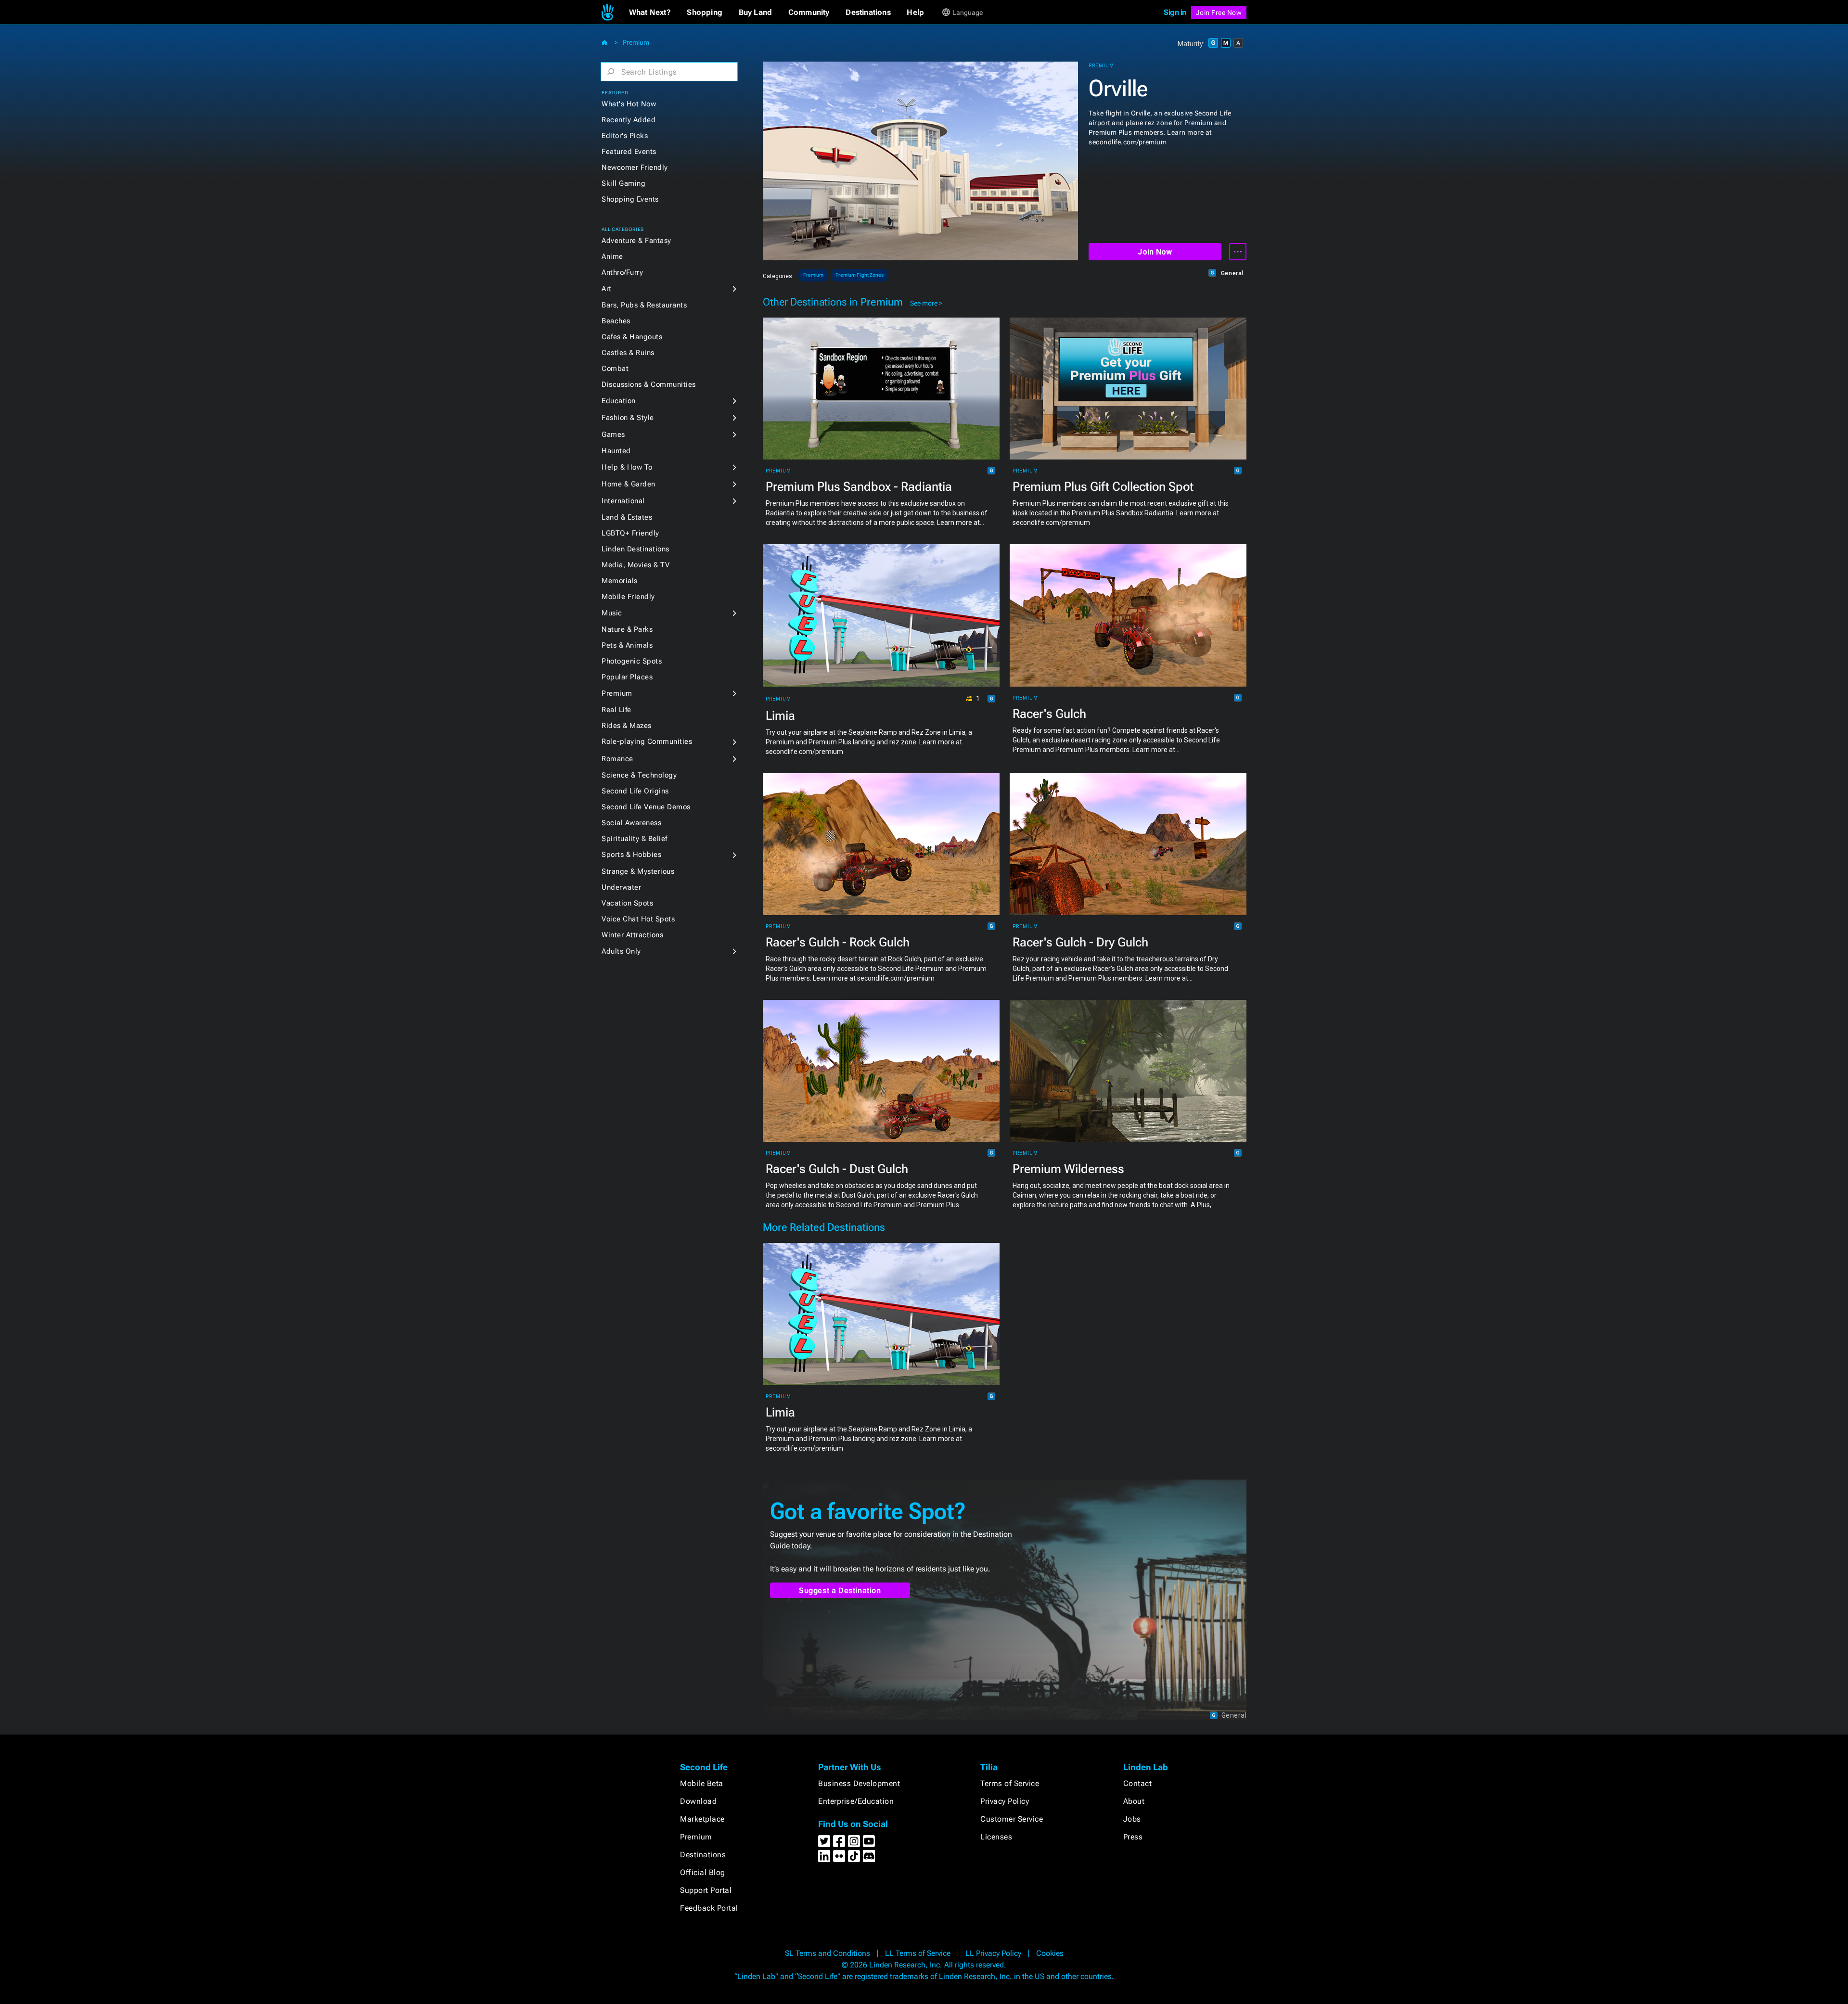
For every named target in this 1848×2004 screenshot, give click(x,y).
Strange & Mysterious (638, 871)
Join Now (1155, 252)
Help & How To (627, 467)
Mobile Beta (702, 1783)
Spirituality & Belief (635, 839)
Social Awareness (631, 823)
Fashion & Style (628, 418)
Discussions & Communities (649, 384)
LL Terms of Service (918, 1953)
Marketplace (702, 1819)
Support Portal (706, 1890)
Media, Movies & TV (635, 565)
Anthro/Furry (622, 272)
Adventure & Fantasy (636, 241)
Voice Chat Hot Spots (638, 919)
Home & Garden (629, 484)
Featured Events (629, 152)
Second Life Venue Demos (646, 807)
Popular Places (627, 677)
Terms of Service (1010, 1783)
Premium (636, 42)
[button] (650, 13)
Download (698, 1801)
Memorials (620, 581)
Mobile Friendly (628, 597)
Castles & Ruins (628, 353)
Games (613, 434)
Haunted (616, 451)
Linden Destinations (635, 549)
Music (612, 613)
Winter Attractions (632, 935)
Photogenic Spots (632, 661)
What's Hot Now (629, 104)
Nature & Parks (627, 629)
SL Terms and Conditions (828, 1953)
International (623, 501)
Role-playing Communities (647, 741)
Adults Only (621, 951)
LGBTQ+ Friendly (630, 533)
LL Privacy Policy (993, 1953)
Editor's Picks (625, 136)
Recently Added (629, 120)
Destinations (703, 1855)
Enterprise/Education (856, 1801)
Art (607, 289)
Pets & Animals (627, 645)
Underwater (621, 887)
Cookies (1050, 1953)
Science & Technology (639, 775)
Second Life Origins (635, 791)
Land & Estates (627, 517)
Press (1133, 1837)
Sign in (1175, 12)
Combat (615, 369)
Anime (612, 256)
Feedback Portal (709, 1908)
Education (619, 401)
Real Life (616, 710)
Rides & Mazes (627, 726)
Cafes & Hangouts (632, 337)
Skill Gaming (623, 183)
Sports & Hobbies (631, 855)
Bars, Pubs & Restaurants (644, 305)
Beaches (616, 321)
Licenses (996, 1837)
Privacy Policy (1005, 1801)
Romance (617, 759)
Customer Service (1012, 1819)
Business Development (859, 1783)
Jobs (1132, 1819)
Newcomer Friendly (635, 167)
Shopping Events (630, 199)
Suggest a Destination (840, 1590)
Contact (1138, 1783)
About (1134, 1801)
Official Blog (703, 1872)
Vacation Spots (627, 903)
